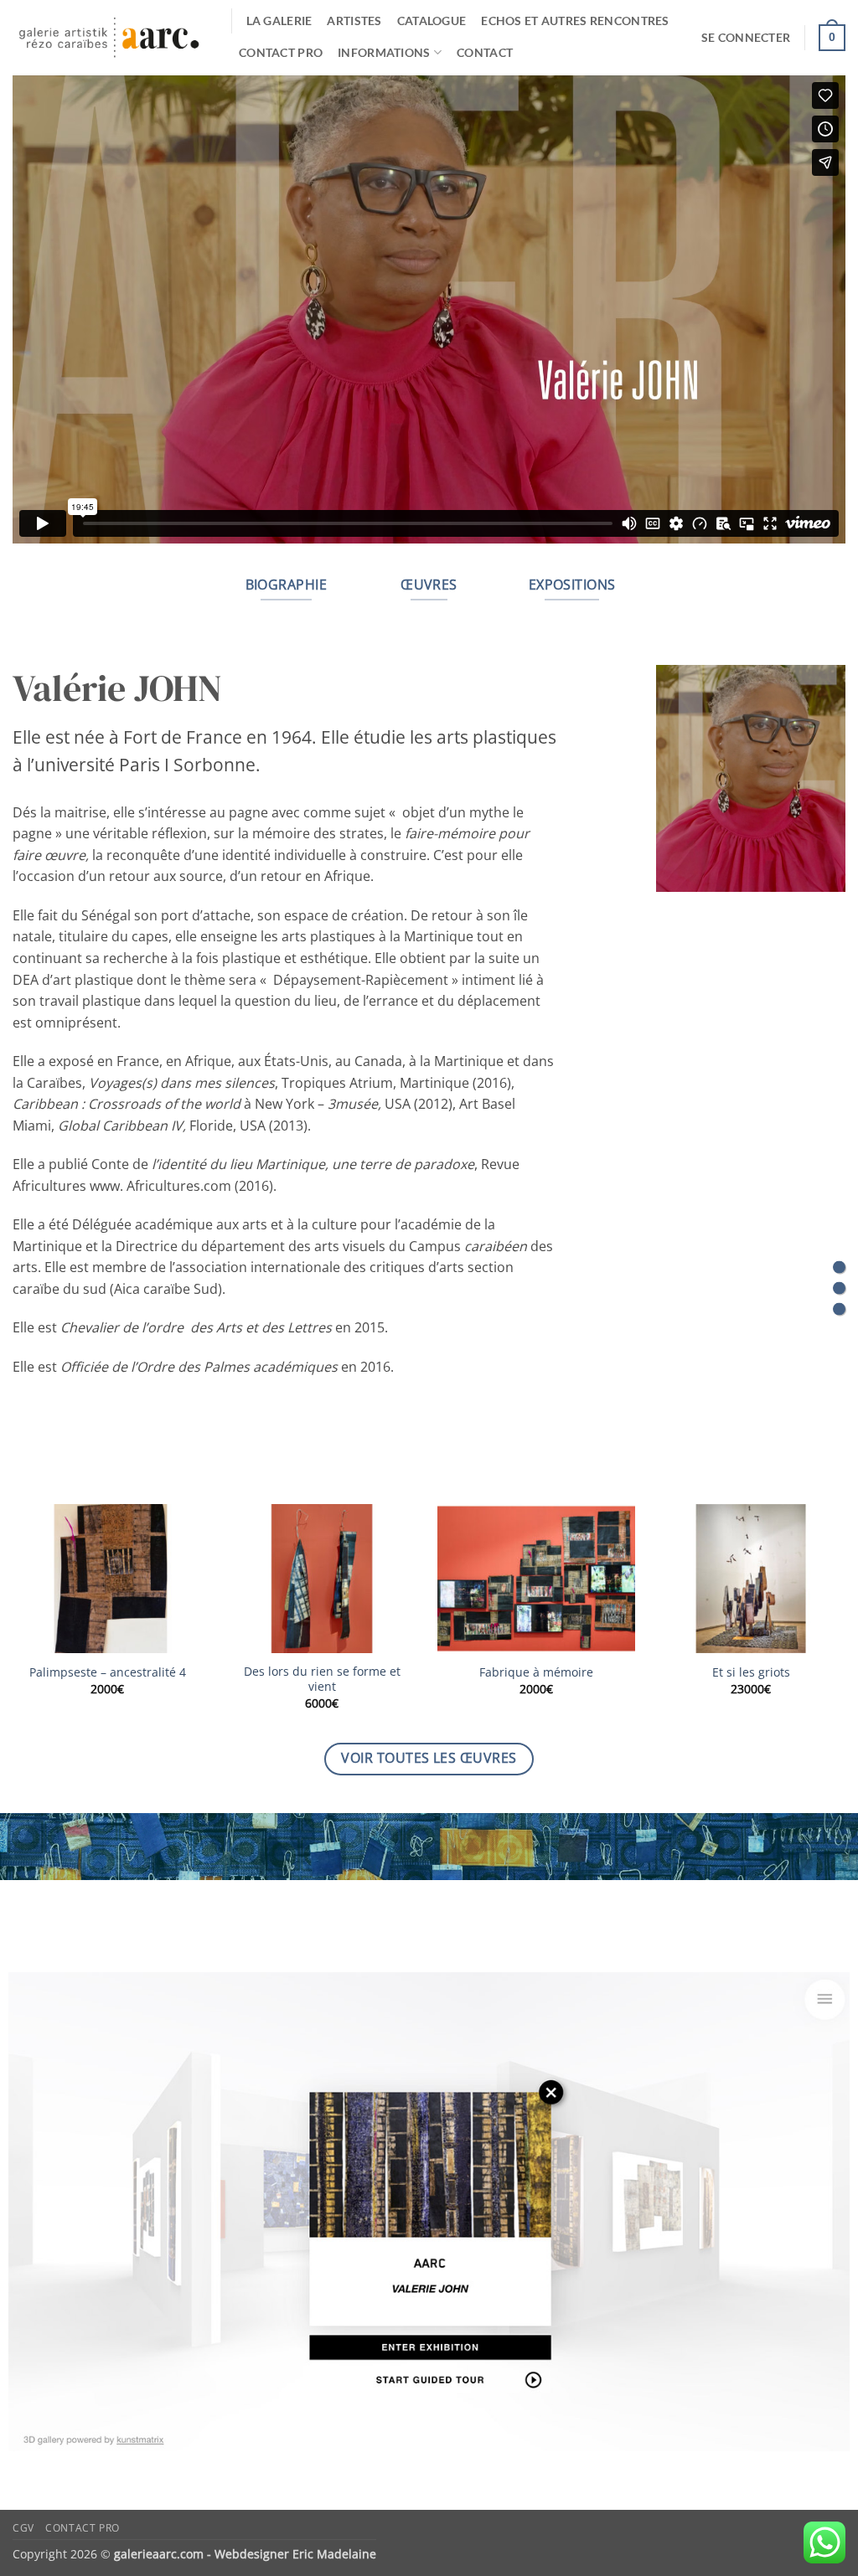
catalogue (432, 21)
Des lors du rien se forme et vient (322, 1680)
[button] (746, 38)
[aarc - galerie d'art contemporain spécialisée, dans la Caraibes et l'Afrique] (109, 38)
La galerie (279, 21)
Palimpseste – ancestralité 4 (108, 1672)
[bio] (839, 1267)
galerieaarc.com (159, 2554)
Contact (485, 52)
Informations (384, 52)
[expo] (839, 1309)
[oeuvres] (839, 1288)
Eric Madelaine (334, 2554)
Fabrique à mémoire (536, 1672)
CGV (23, 2528)
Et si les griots (751, 1672)
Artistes (354, 21)
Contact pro (281, 52)
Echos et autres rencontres (575, 21)
